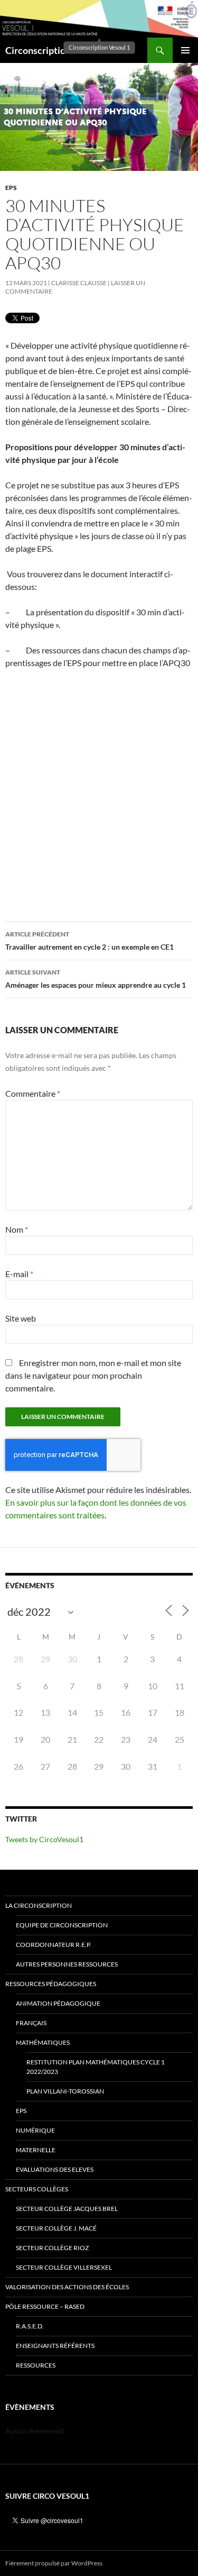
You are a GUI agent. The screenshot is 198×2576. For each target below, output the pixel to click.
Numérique (35, 2130)
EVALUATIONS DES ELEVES (55, 2169)
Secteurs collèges (37, 2189)
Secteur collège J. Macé (56, 2228)
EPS (11, 188)
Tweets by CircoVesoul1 (44, 1839)
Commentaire (33, 1093)
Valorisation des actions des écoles (67, 2287)
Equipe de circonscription (62, 1925)
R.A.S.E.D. (30, 2326)
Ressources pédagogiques (51, 1984)
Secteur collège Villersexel (64, 2267)
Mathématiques (43, 2042)
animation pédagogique (58, 2003)
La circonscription (39, 1905)
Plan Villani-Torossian (65, 2091)
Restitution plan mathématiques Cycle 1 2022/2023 (96, 2067)
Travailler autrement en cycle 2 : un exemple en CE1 (89, 941)
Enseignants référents (55, 2346)
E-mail (19, 1274)
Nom (17, 1229)
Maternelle (36, 2150)
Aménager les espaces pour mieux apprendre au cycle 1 (96, 979)
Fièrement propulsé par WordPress (54, 2563)
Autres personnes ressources (67, 1964)
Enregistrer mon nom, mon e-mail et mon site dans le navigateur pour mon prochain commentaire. (93, 1375)
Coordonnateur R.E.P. (54, 1945)
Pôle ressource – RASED (45, 2306)
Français (31, 2023)
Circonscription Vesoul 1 (57, 50)
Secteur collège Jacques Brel (67, 2209)
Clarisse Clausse (79, 283)
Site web (21, 1318)
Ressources (36, 2365)
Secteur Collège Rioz (52, 2248)
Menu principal (185, 50)
